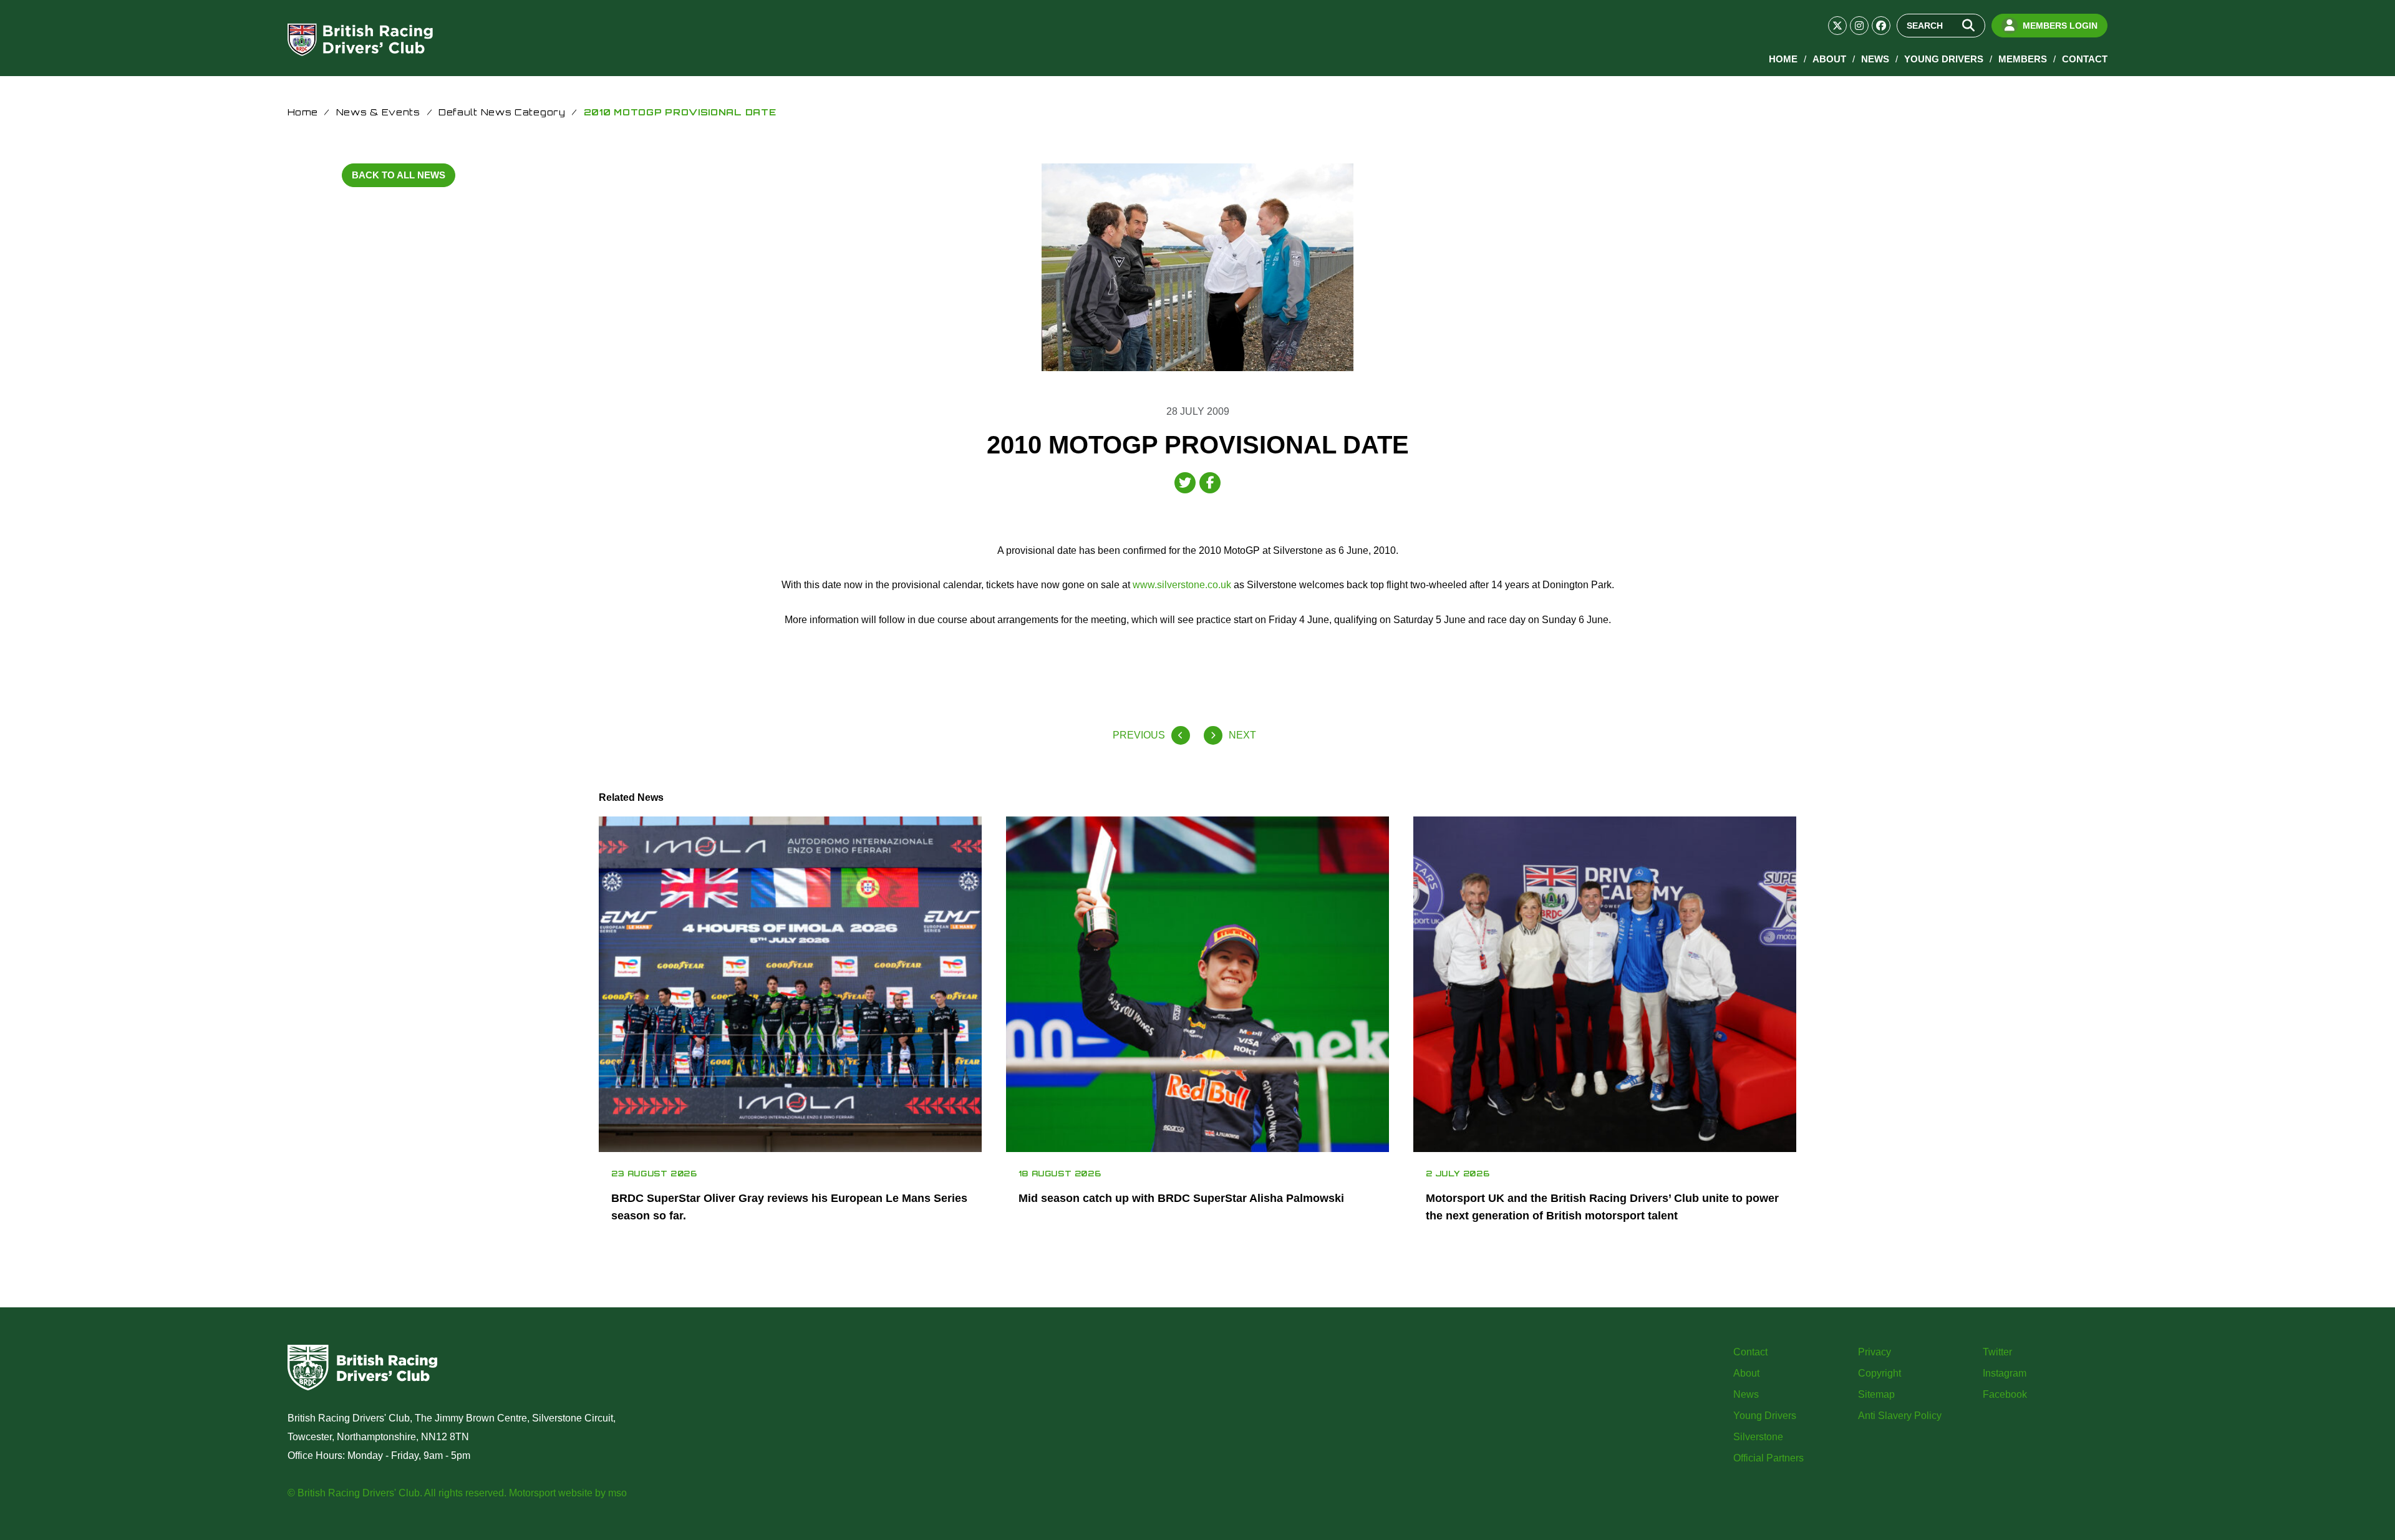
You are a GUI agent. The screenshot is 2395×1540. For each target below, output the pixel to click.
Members (2023, 59)
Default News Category (502, 112)
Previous (1139, 735)
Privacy (1875, 1352)
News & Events (378, 112)
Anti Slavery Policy (1900, 1416)
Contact (2085, 59)
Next (1242, 735)
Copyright (1880, 1373)
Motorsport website (551, 1493)
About (1829, 59)
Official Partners (1768, 1458)
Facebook (2005, 1394)
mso (617, 1493)
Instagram (2005, 1373)
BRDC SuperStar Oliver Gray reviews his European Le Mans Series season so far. (789, 1207)
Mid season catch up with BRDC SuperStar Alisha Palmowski (1181, 1198)
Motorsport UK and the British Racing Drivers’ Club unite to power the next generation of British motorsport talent (1602, 1207)
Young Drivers (1944, 59)
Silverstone (1758, 1437)
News (1875, 59)
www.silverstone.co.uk (1182, 585)
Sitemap (1876, 1394)
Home (1783, 59)
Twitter (1997, 1352)
